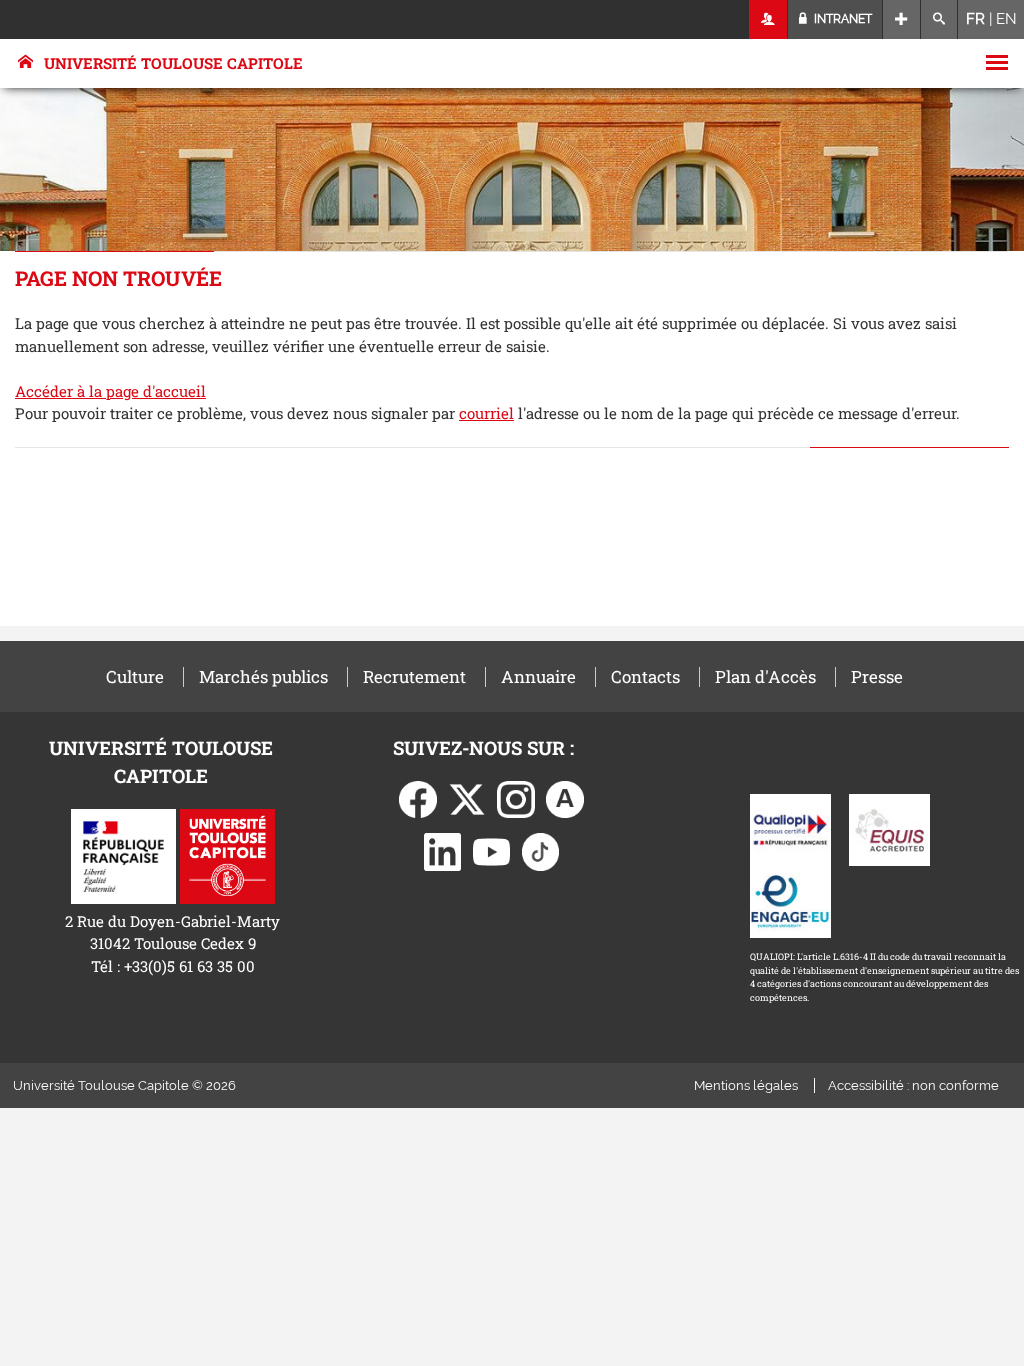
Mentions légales (746, 1085)
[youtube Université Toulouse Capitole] (492, 850)
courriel (486, 413)
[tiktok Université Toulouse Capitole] (541, 850)
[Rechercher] (939, 19)
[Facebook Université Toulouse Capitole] (418, 798)
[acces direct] (901, 19)
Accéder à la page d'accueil (110, 391)
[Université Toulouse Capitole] (227, 855)
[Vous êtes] (768, 19)
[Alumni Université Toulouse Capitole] (565, 798)
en (1006, 19)
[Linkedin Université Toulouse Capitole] (443, 850)
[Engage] (790, 900)
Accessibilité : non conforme (913, 1085)
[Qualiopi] (790, 828)
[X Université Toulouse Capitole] (467, 798)
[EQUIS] (889, 828)
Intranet (841, 19)
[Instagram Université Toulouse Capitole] (516, 798)
